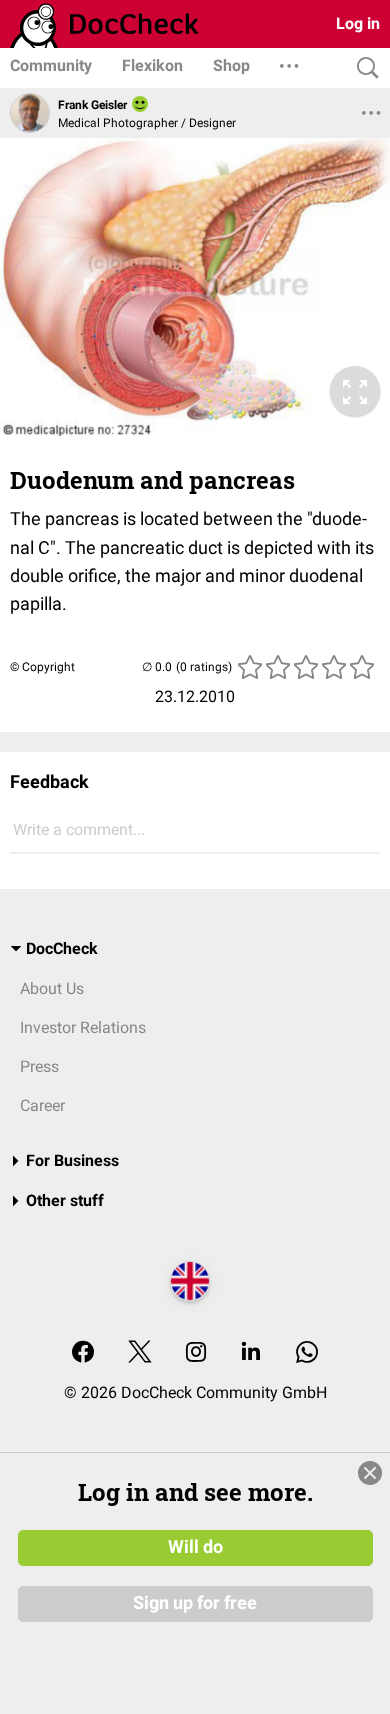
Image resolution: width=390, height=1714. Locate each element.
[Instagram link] (196, 1353)
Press (39, 1066)
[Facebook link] (83, 1353)
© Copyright (42, 667)
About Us (52, 988)
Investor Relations (83, 1027)
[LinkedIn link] (251, 1353)
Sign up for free (195, 1603)
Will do (195, 1547)
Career (42, 1105)
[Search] (363, 68)
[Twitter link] (140, 1353)
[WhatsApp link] (307, 1353)
